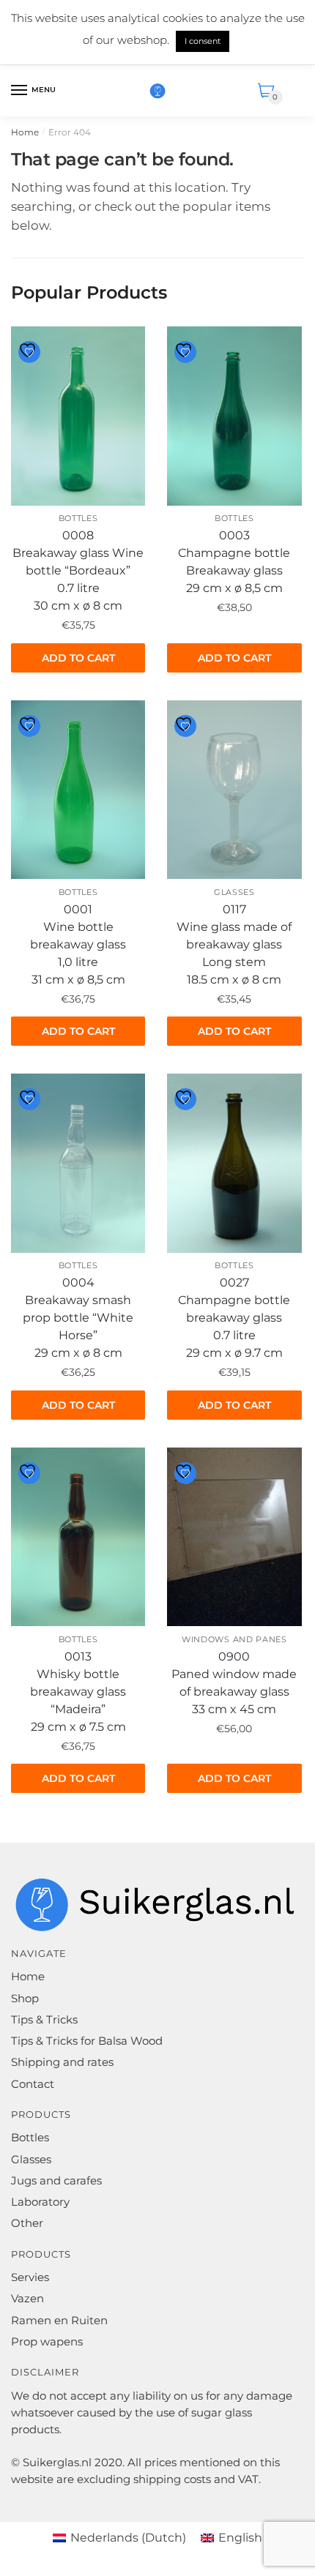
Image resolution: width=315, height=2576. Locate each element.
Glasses (234, 892)
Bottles (78, 518)
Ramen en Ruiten (59, 2320)
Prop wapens (47, 2341)
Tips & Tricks (44, 2019)
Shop (25, 1998)
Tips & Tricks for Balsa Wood (87, 2041)
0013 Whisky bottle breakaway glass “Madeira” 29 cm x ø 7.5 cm (78, 1692)
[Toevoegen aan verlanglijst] (29, 352)
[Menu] (20, 91)
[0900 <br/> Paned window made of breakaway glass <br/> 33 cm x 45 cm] (234, 1537)
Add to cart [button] (78, 658)
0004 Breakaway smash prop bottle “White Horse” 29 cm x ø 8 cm (78, 1318)
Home (25, 132)
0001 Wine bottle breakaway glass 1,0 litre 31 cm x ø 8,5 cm (78, 944)
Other (27, 2223)
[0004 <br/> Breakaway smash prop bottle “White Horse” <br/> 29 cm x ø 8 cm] (78, 1163)
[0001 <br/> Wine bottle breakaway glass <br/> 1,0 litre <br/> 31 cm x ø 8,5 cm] (78, 790)
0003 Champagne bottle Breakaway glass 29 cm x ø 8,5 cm (234, 562)
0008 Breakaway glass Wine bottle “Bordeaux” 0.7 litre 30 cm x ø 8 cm (78, 570)
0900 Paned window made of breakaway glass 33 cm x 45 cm (234, 1683)
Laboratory (40, 2202)
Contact (33, 2084)
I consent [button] (203, 41)
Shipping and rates (62, 2062)
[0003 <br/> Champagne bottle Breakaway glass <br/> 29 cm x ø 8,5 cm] (234, 416)
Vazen (27, 2298)
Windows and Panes (234, 1639)
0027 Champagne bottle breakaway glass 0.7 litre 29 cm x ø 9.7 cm (234, 1318)
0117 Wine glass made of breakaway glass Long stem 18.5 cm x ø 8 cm (234, 944)
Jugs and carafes (56, 2180)
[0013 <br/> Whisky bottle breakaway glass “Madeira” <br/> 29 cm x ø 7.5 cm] (78, 1537)
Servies (30, 2277)
